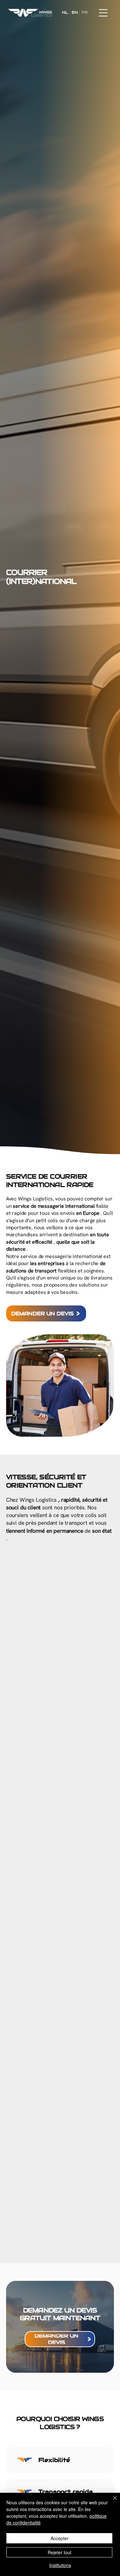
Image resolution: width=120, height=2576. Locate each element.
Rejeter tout (60, 2552)
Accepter (60, 2538)
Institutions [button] (60, 2565)
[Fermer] (111, 2502)
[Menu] (103, 13)
